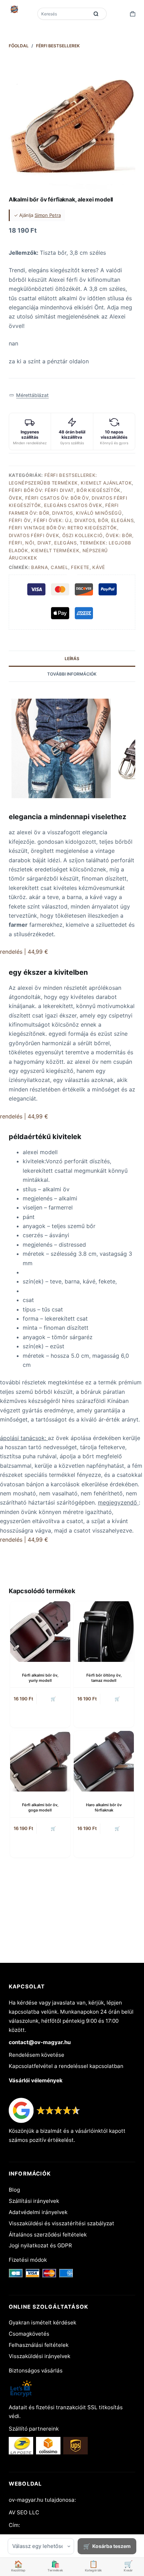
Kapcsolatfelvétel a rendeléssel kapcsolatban (66, 2066)
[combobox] (64, 14)
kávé (99, 567)
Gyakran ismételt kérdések (42, 2322)
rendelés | (24, 952)
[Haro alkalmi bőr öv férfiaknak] (104, 1761)
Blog (14, 2190)
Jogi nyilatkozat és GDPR (40, 2245)
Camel (59, 567)
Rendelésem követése (37, 2055)
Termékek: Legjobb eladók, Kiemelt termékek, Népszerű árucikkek (70, 550)
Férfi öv (20, 520)
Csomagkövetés (29, 2334)
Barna (39, 567)
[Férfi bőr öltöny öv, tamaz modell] (104, 1631)
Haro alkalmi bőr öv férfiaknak (104, 1807)
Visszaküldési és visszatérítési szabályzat (62, 2223)
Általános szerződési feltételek (48, 2235)
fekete (80, 567)
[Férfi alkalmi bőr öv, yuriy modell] (40, 1631)
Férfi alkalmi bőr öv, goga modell (40, 1807)
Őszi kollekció (82, 535)
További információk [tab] (72, 674)
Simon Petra (48, 215)
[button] (29, 395)
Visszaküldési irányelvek (39, 2356)
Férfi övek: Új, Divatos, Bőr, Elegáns (84, 520)
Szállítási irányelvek (34, 2201)
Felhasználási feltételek (39, 2345)
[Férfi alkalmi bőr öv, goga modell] (40, 1761)
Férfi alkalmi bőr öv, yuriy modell (40, 1678)
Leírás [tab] (72, 659)
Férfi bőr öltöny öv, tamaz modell (104, 1678)
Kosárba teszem (111, 2546)
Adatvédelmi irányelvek (38, 2212)
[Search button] (96, 14)
